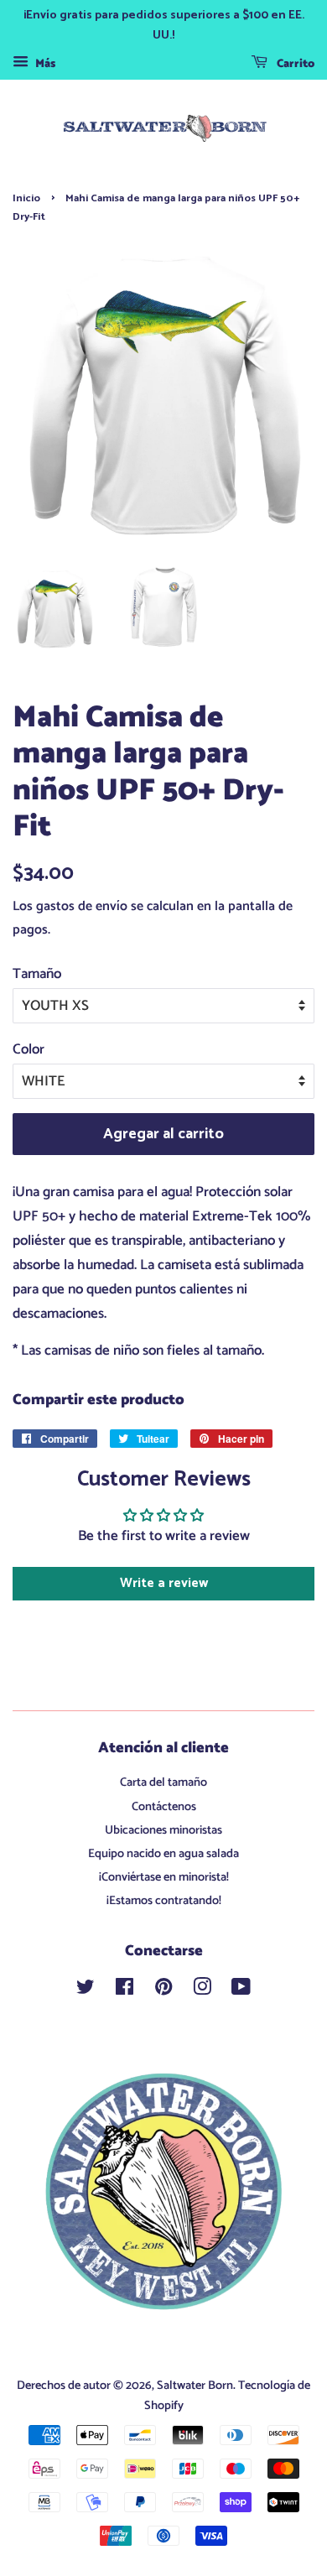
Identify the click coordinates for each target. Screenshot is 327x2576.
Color (29, 1049)
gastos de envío (82, 906)
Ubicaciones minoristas (163, 1830)
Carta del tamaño (163, 1782)
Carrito (294, 64)
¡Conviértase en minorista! (164, 1877)
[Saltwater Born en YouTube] (241, 1991)
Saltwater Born (195, 2386)
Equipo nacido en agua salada (163, 1854)
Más (44, 64)
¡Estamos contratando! (164, 1901)
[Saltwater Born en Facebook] (125, 1991)
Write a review (164, 1583)
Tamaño (37, 974)
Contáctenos (164, 1807)
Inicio (26, 198)
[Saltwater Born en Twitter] (86, 1991)
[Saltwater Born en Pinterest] (163, 1991)
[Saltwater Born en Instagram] (202, 1991)
